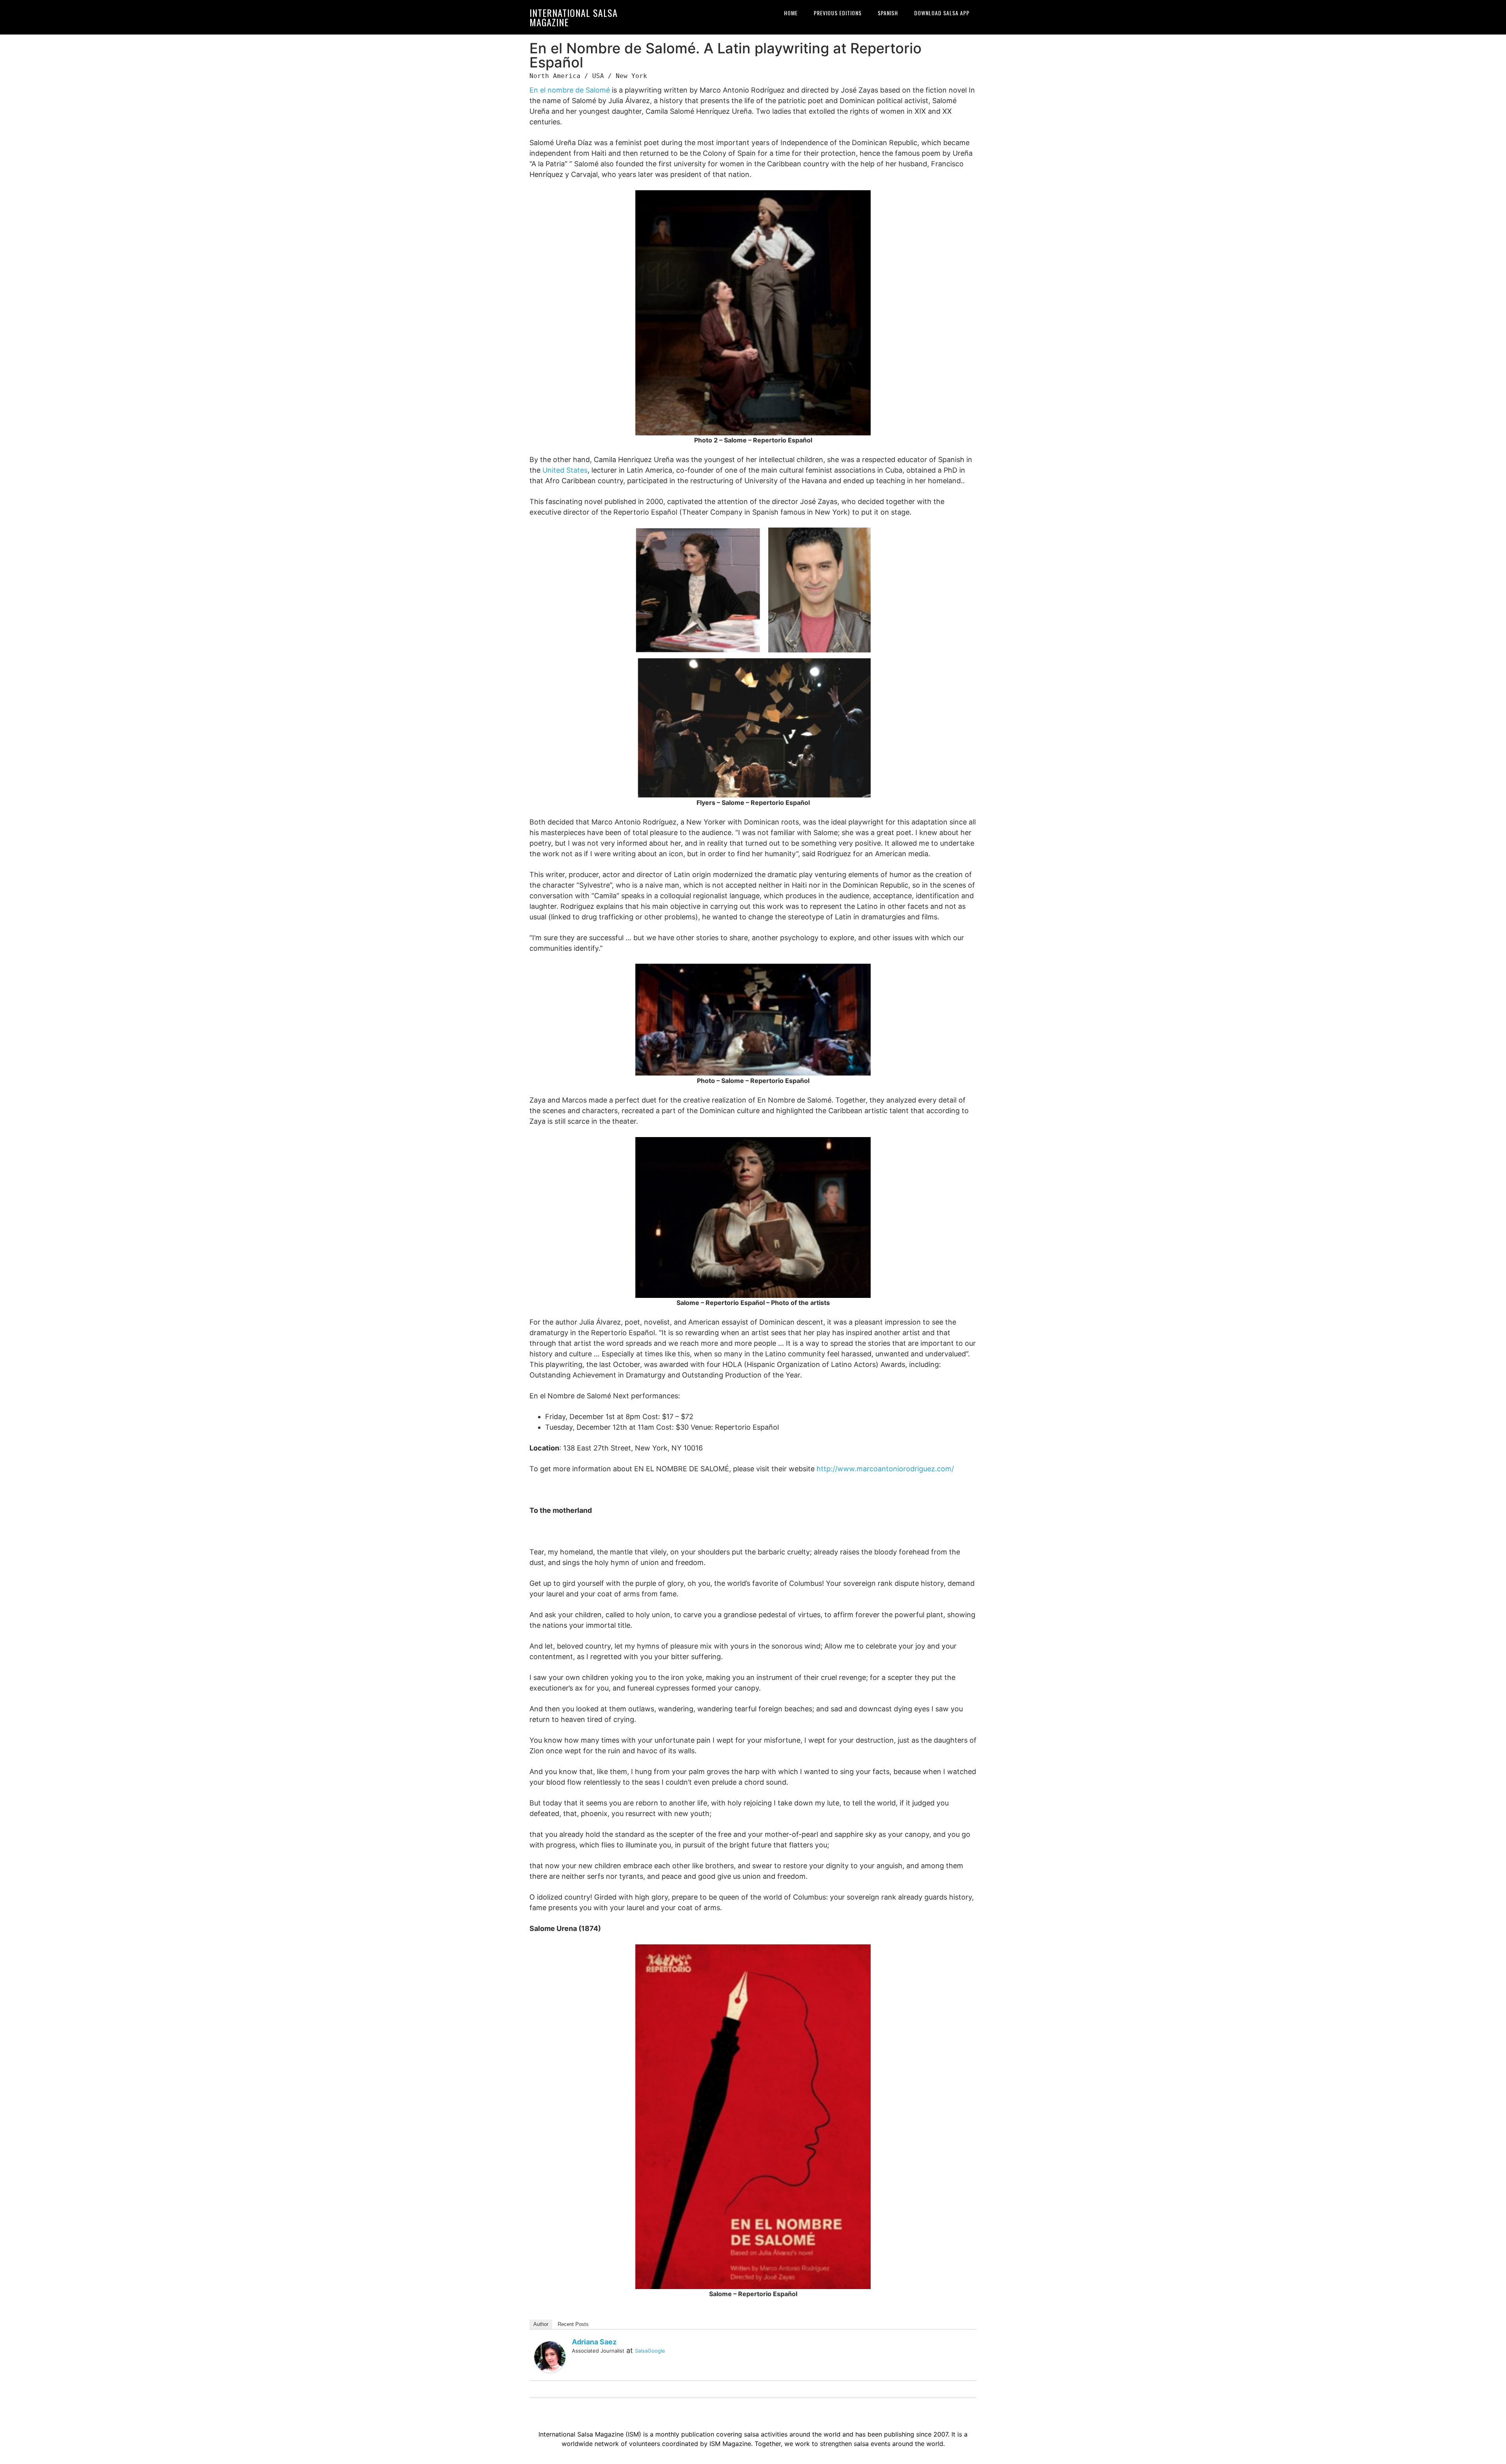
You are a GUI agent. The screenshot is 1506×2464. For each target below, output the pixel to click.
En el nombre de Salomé (570, 90)
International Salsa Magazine (574, 17)
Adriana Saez (594, 2342)
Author (541, 2324)
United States (565, 470)
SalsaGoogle (650, 2351)
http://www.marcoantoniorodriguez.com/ (885, 1469)
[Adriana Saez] (550, 2356)
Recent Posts (573, 2324)
